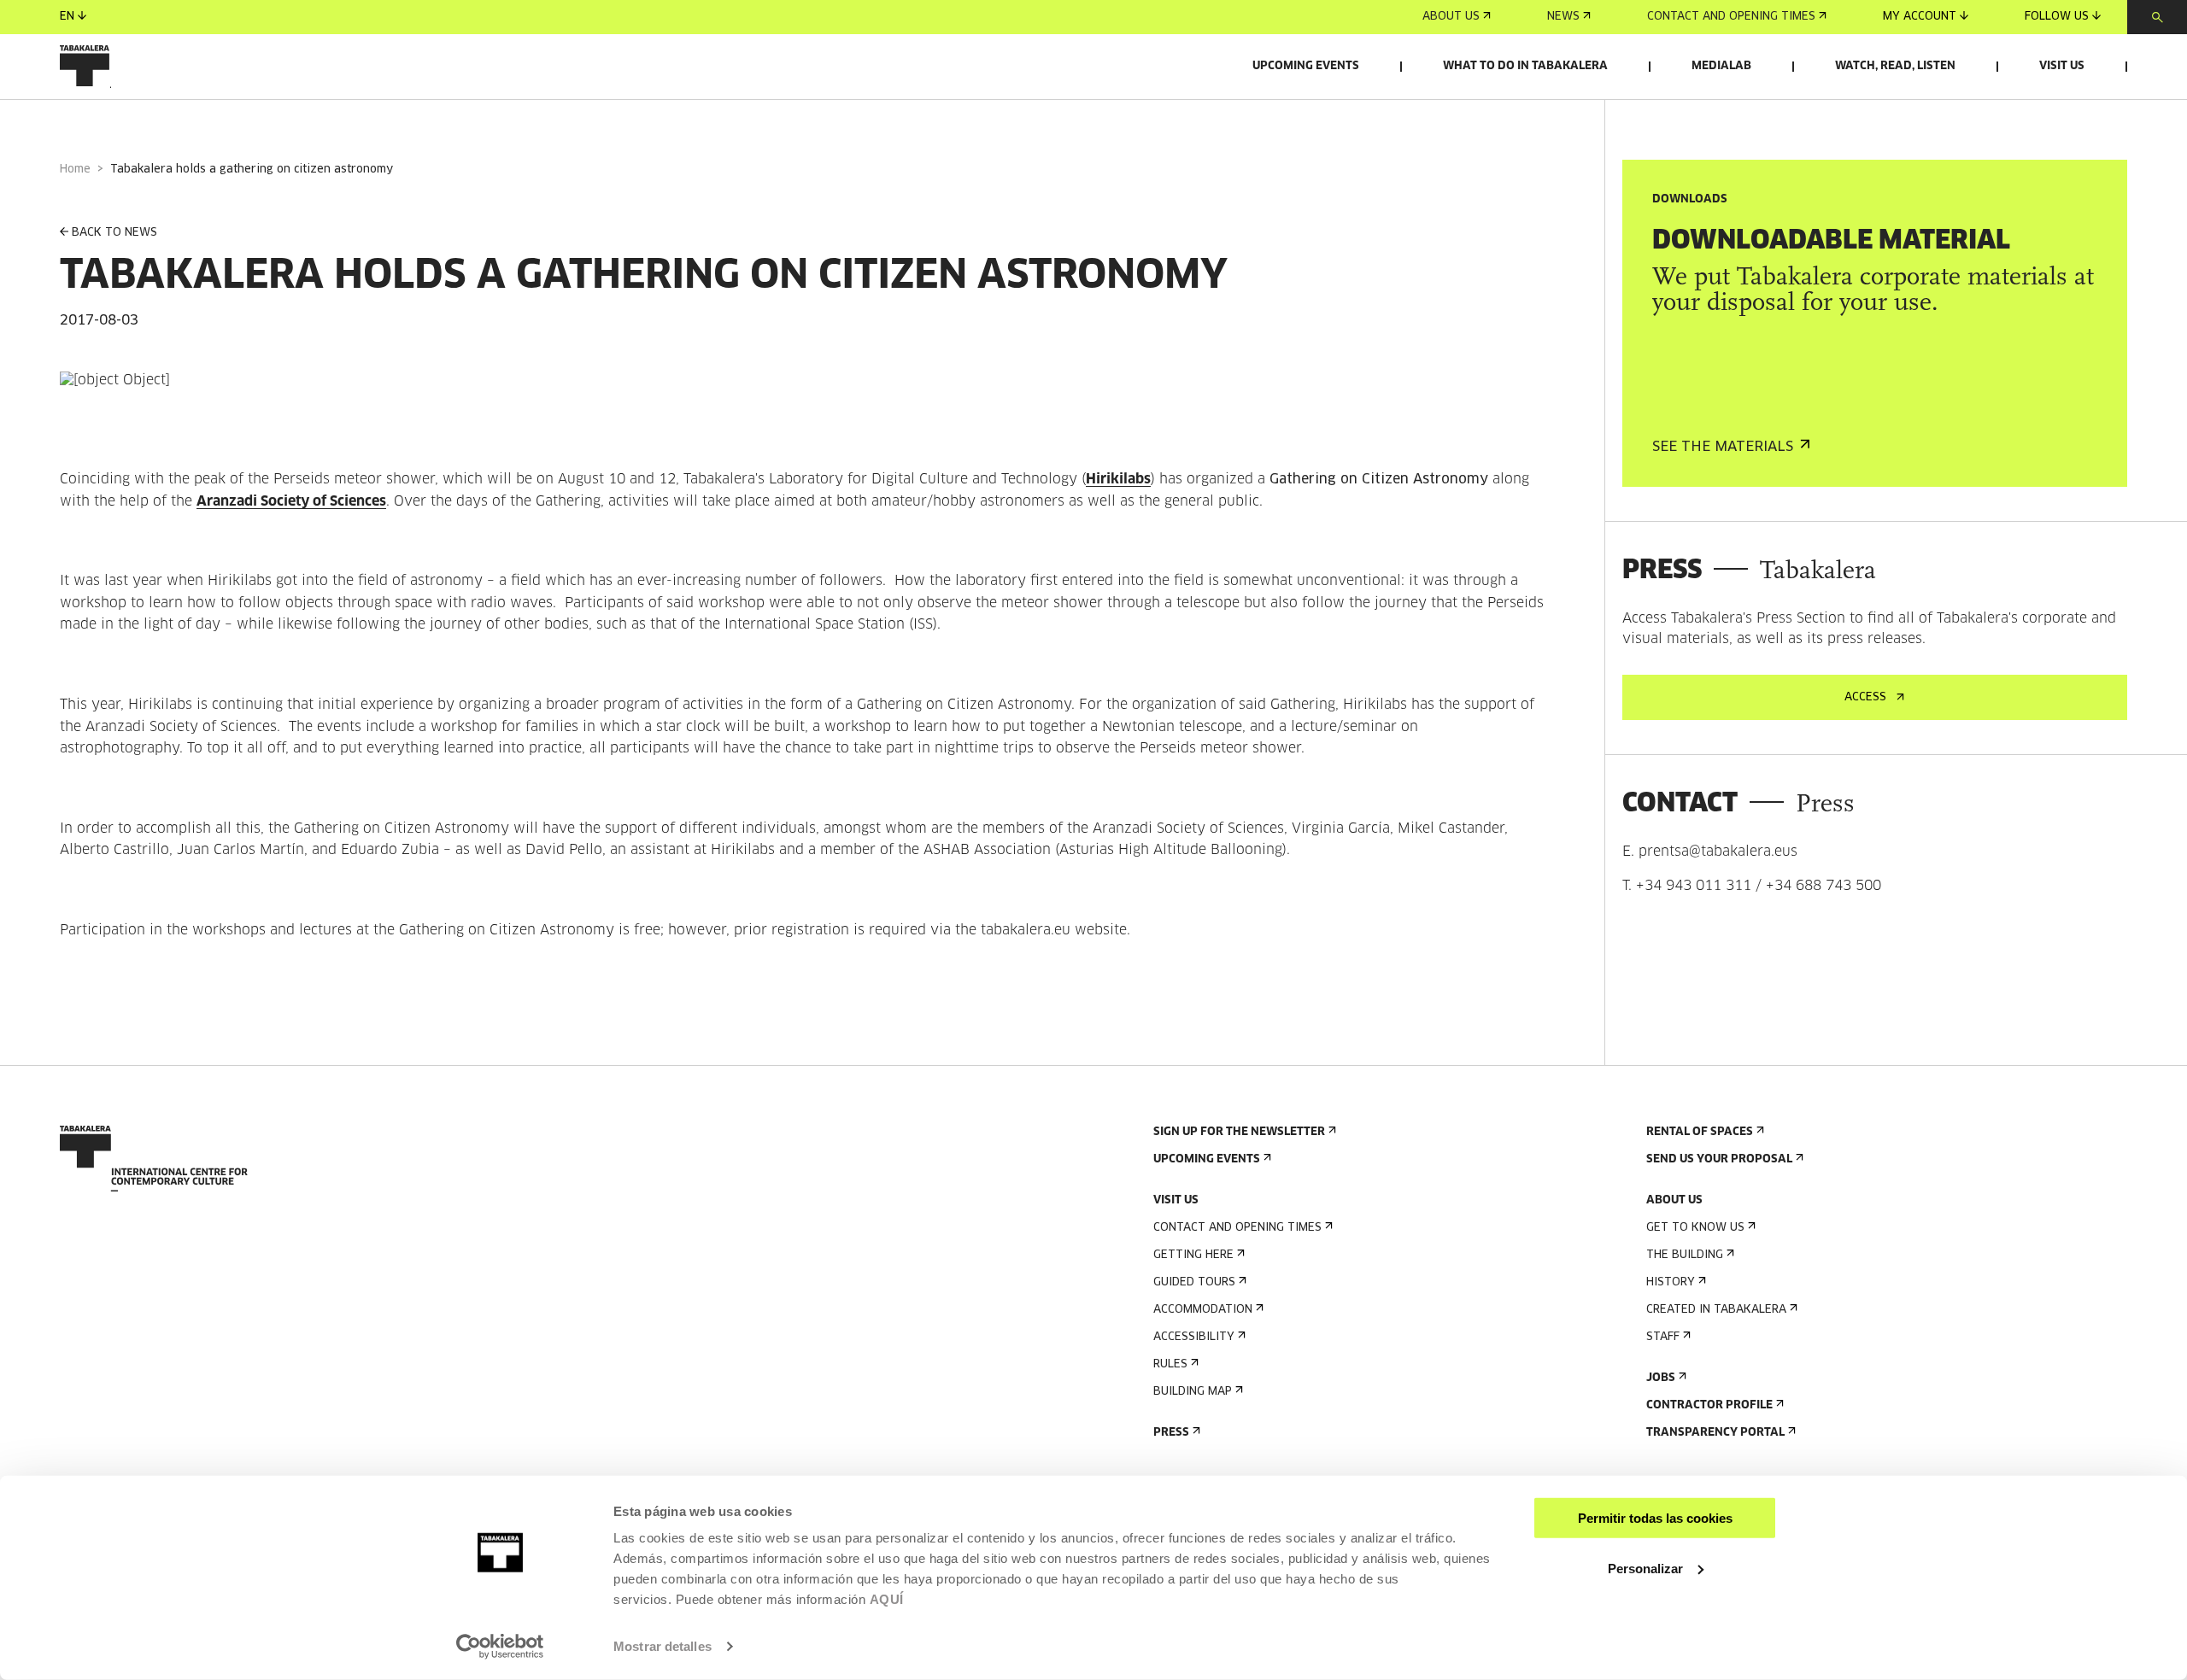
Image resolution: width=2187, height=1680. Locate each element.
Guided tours (1194, 1282)
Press (1171, 1433)
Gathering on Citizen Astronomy (1379, 479)
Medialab (1721, 66)
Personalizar (1645, 1568)
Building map (1193, 1392)
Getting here (1193, 1255)
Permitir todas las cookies (1655, 1518)
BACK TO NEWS (114, 233)
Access (1865, 697)
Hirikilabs (1118, 479)
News (1563, 17)
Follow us (2057, 17)
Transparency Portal (1715, 1433)
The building (1685, 1255)
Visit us (2062, 66)
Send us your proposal (1719, 1159)
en (67, 17)
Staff (1663, 1337)
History (1671, 1282)
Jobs (1661, 1378)
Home (75, 170)
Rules (1170, 1364)
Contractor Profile (1709, 1405)
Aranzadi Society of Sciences (291, 501)
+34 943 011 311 (1694, 886)
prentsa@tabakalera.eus (1718, 852)
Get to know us (1695, 1228)
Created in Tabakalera (1716, 1310)
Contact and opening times (1731, 17)
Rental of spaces (1700, 1132)
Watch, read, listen (1895, 66)
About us (1451, 17)
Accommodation (1203, 1310)
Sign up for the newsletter (1239, 1132)
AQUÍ (887, 1599)
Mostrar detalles (663, 1646)
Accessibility (1194, 1337)
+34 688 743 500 (1823, 886)
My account (1920, 17)
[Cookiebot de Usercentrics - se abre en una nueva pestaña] (500, 1647)
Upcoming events (1306, 66)
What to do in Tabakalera (1525, 66)
